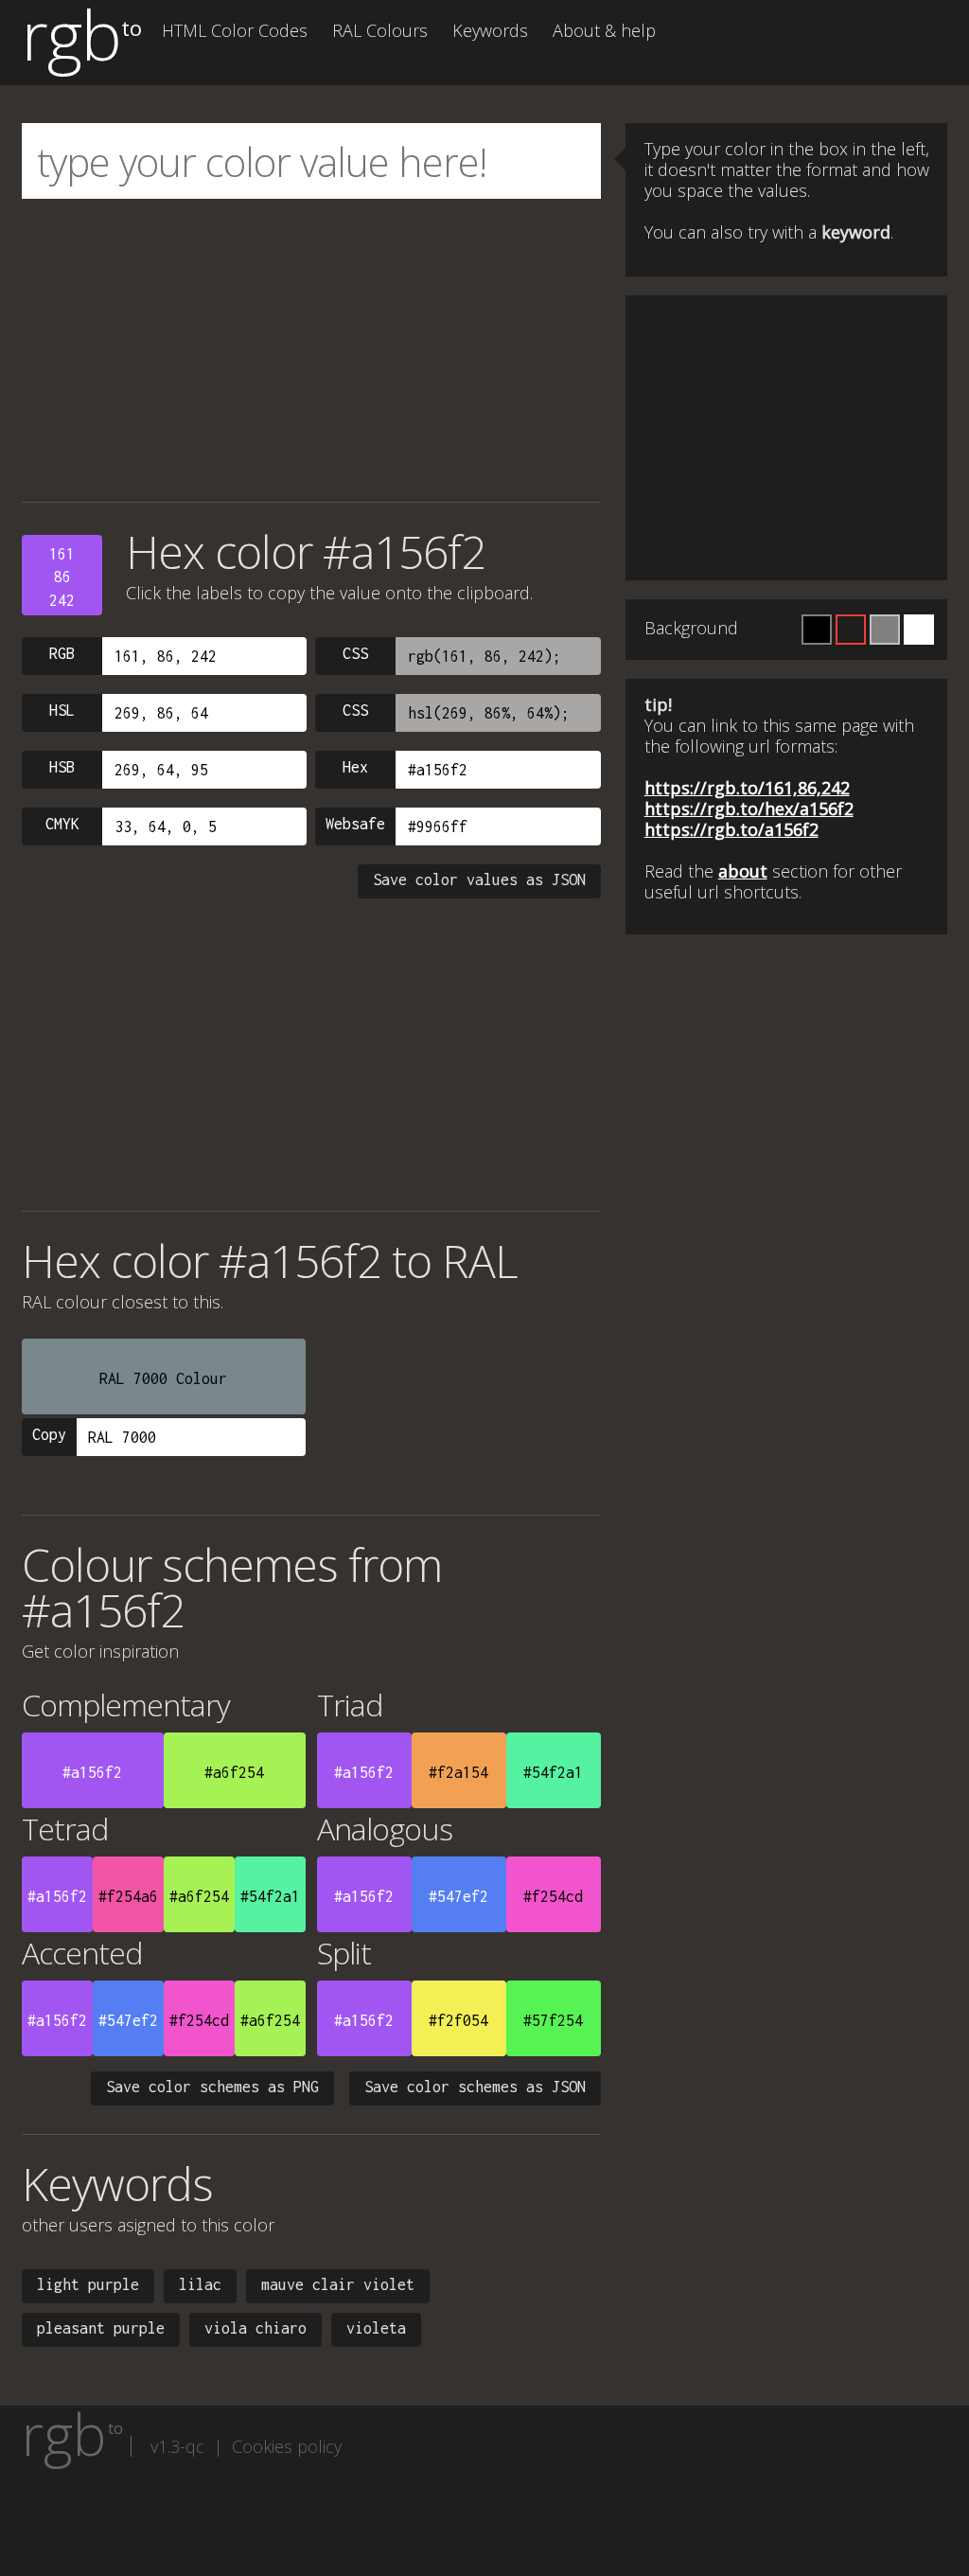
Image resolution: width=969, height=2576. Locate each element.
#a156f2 (92, 1772)
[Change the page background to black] (817, 630)
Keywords (490, 30)
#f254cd (553, 1896)
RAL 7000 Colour (163, 1378)
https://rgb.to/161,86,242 (747, 788)
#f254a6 (128, 1896)
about (743, 871)
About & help (604, 30)
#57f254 (553, 2020)
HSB (62, 767)
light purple (88, 2284)
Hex (355, 767)
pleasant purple (101, 2328)
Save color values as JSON (479, 879)
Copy (49, 1434)
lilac (200, 2284)
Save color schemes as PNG (212, 2087)
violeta (376, 2328)
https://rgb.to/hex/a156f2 (749, 808)
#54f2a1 (553, 1772)
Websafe (355, 824)
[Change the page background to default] (851, 630)
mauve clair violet (338, 2284)
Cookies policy (287, 2446)
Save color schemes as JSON (475, 2087)
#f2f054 (458, 2020)
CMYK (62, 824)
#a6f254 (234, 1772)
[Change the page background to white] (919, 630)
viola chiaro (255, 2328)
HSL (62, 710)
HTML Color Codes (235, 30)
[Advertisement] (311, 350)
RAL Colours (380, 30)
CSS (355, 653)
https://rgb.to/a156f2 (731, 829)
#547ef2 (458, 1896)
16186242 (62, 577)
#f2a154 (458, 1772)
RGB (62, 653)
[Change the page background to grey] (885, 630)
